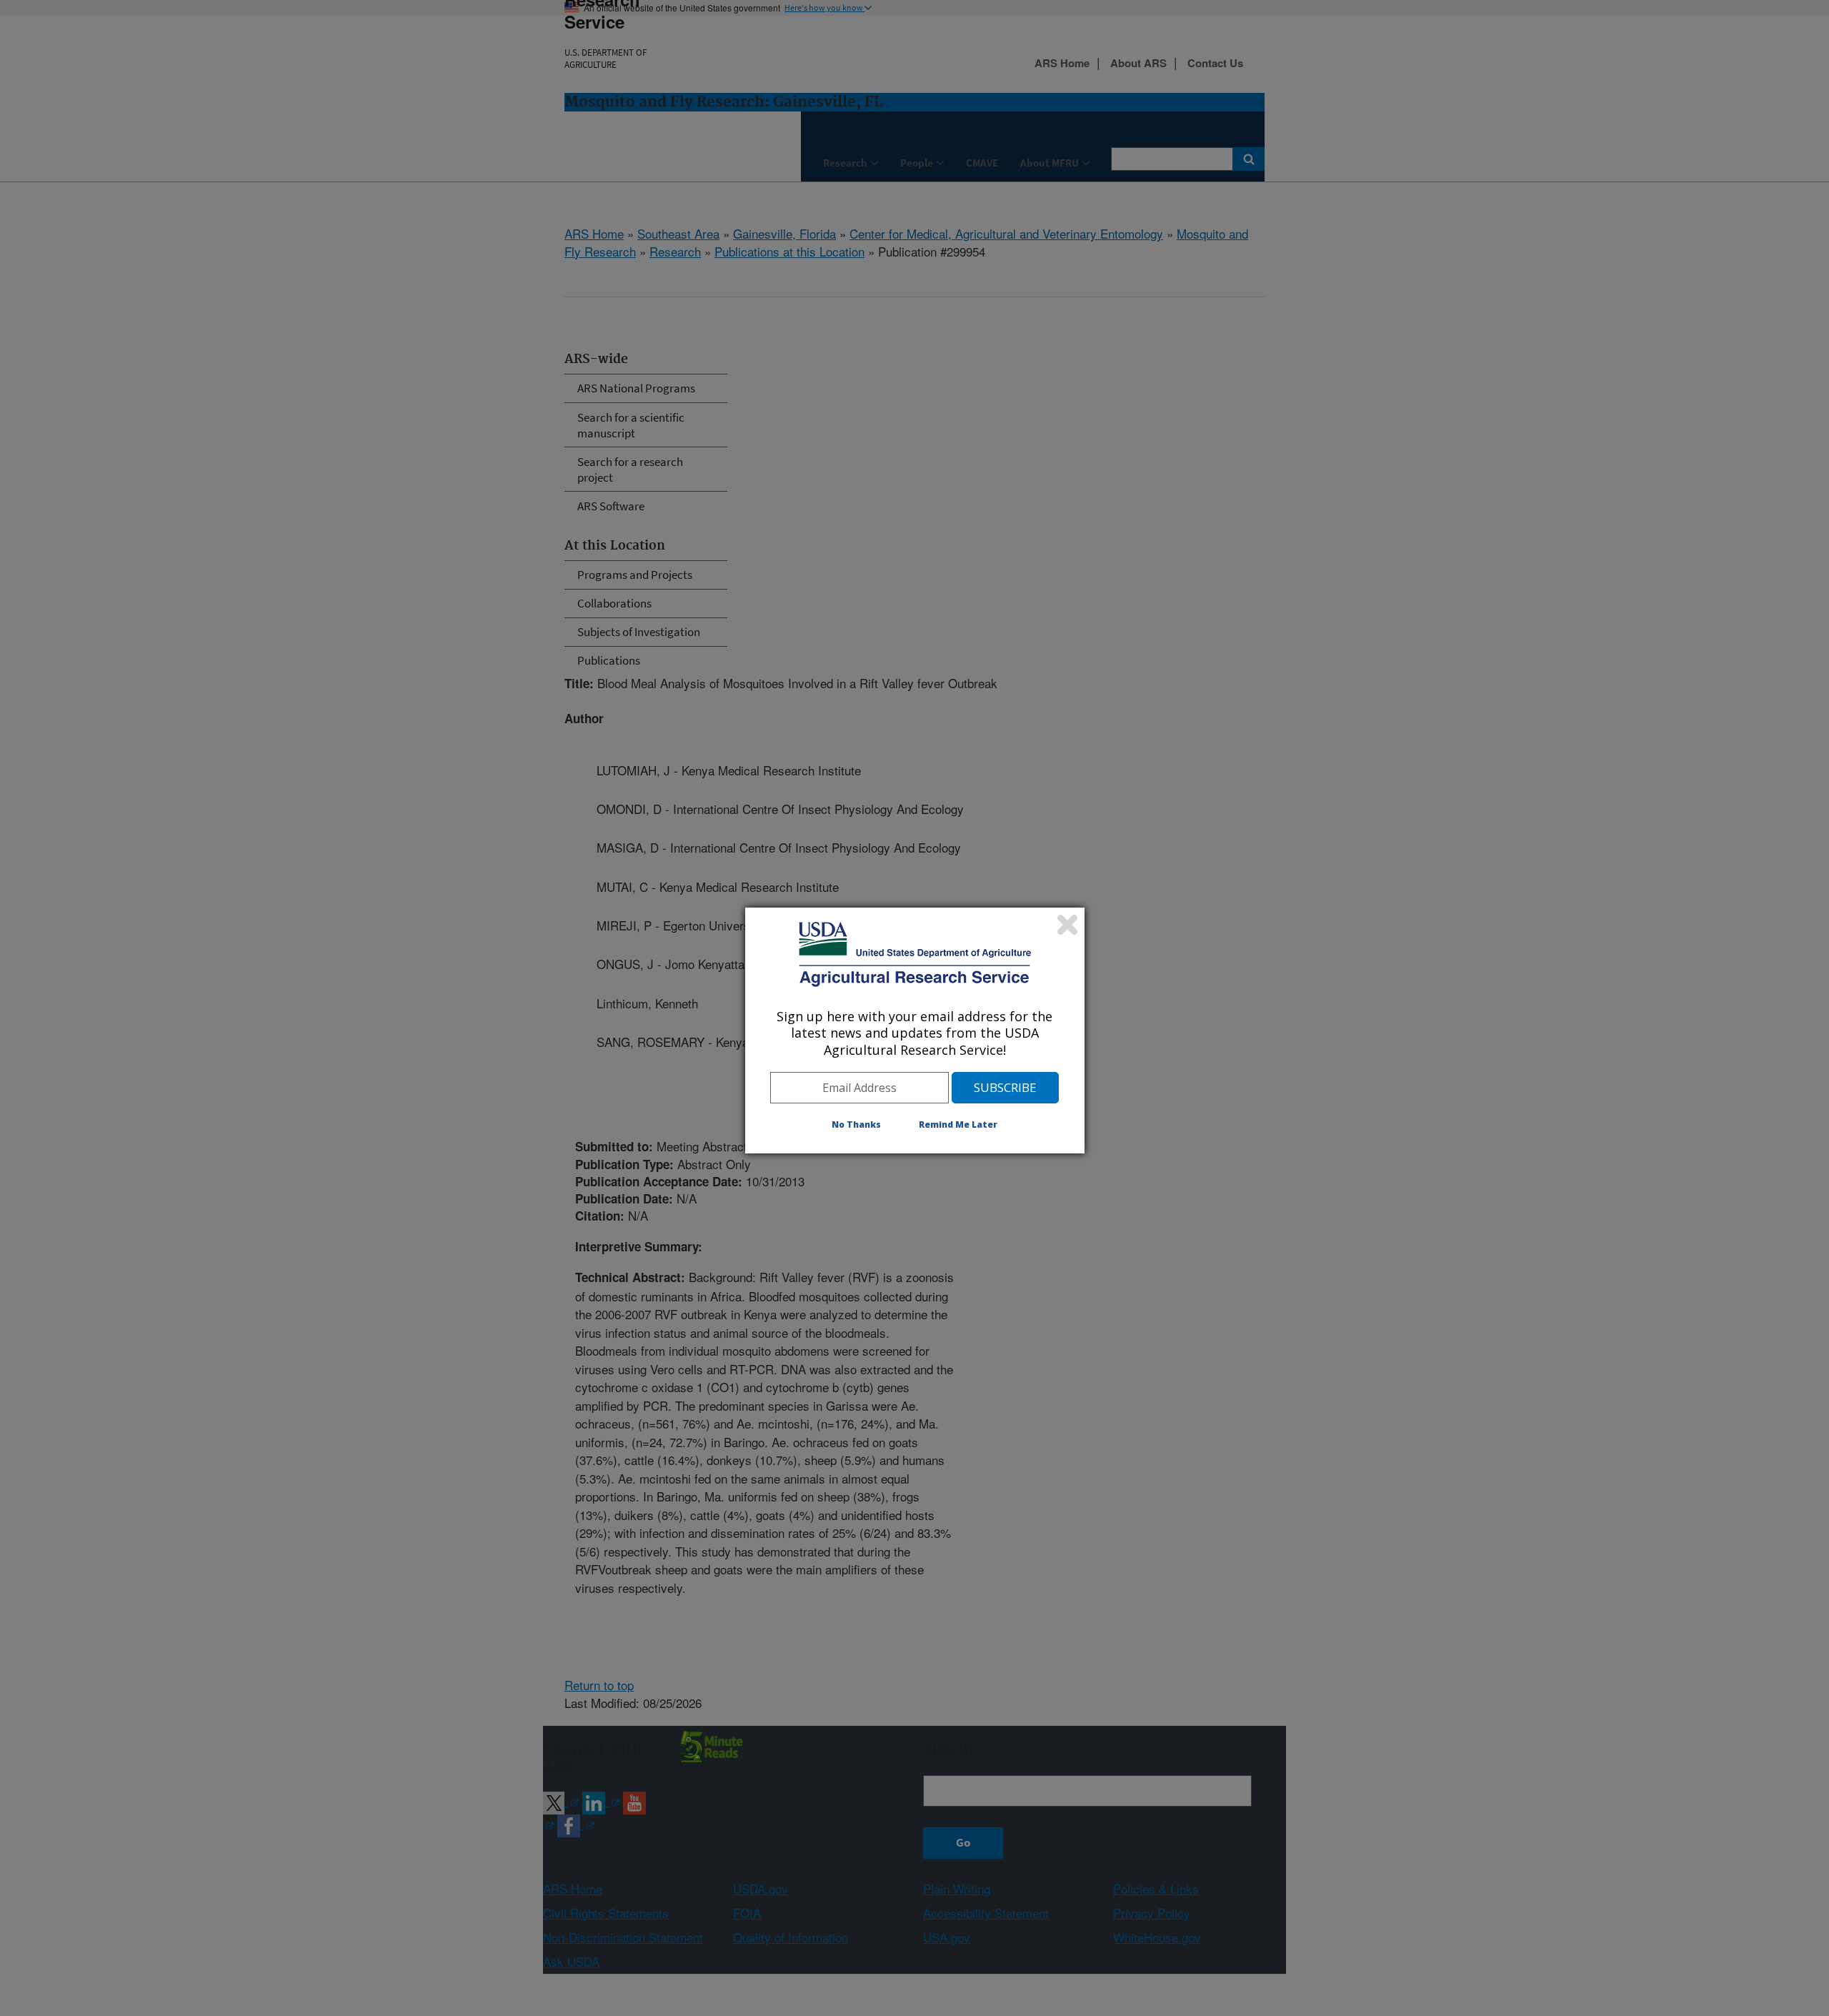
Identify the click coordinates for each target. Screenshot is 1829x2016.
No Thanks (856, 1124)
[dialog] (915, 1031)
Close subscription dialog (1067, 925)
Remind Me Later (958, 1124)
